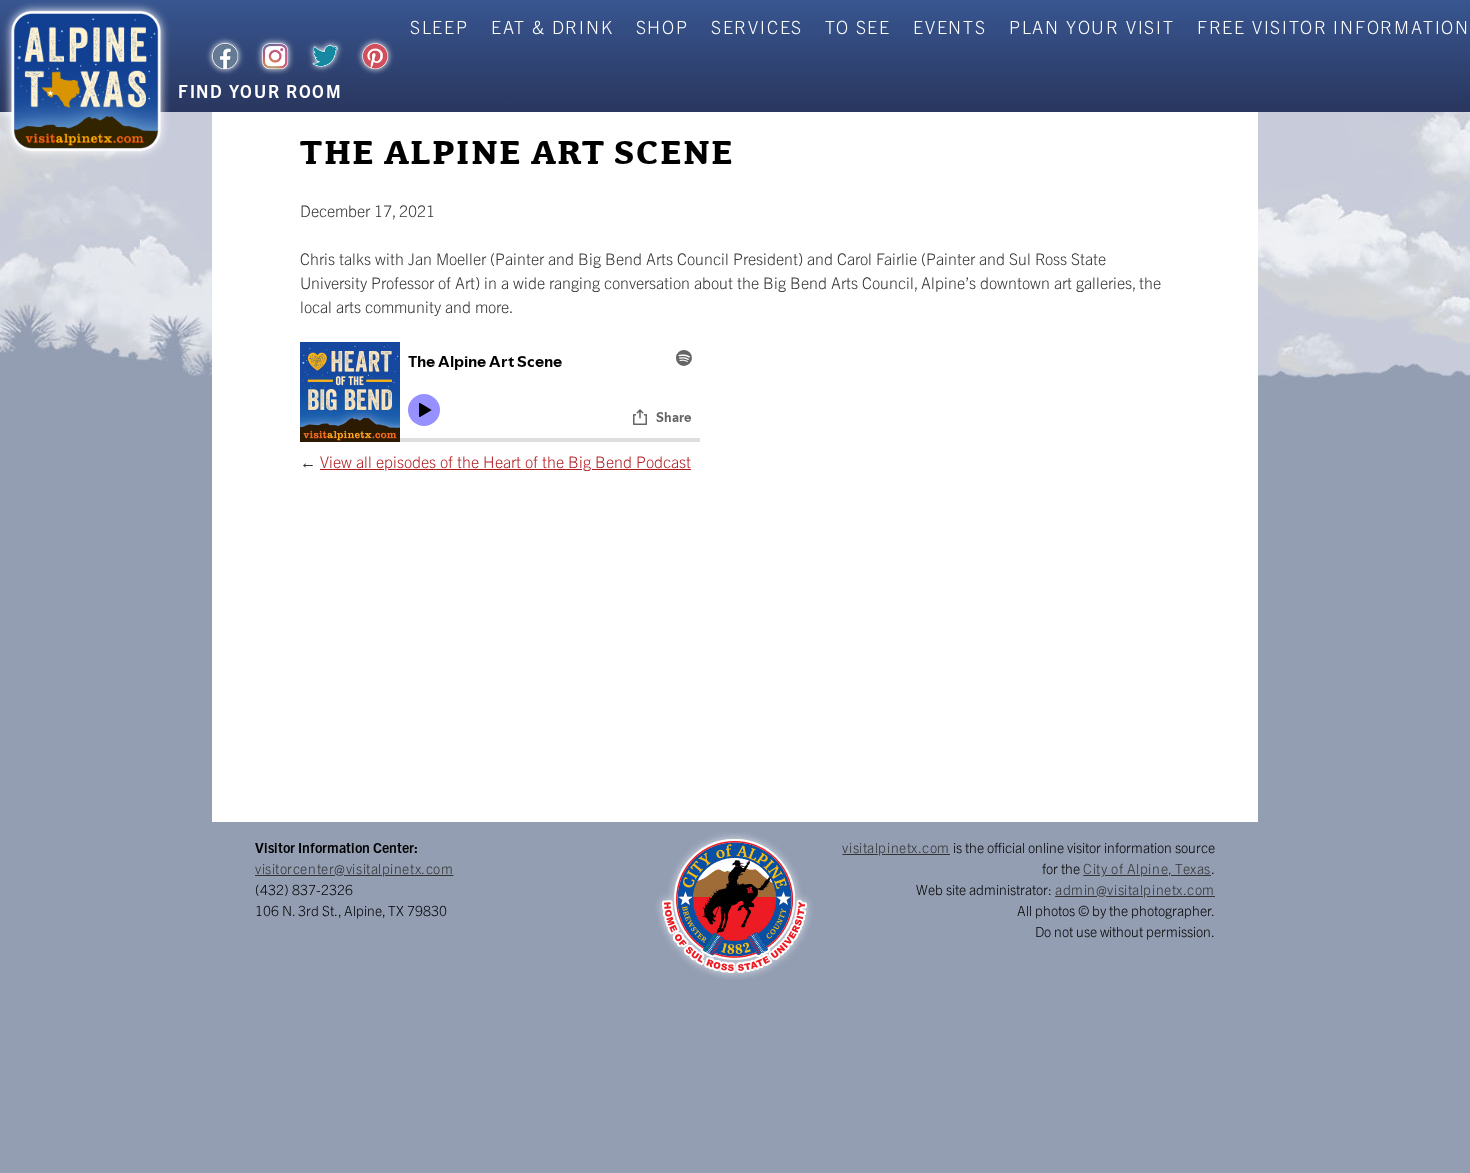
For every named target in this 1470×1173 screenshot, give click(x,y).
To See (858, 26)
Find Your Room (260, 90)
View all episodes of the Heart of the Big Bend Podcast (505, 461)
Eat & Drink (552, 26)
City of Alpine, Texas (1147, 868)
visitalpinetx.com (896, 847)
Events (950, 26)
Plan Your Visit (1092, 26)
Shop (662, 26)
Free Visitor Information (1333, 26)
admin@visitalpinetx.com (1135, 889)
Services (757, 26)
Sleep (439, 26)
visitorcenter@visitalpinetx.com (354, 868)
